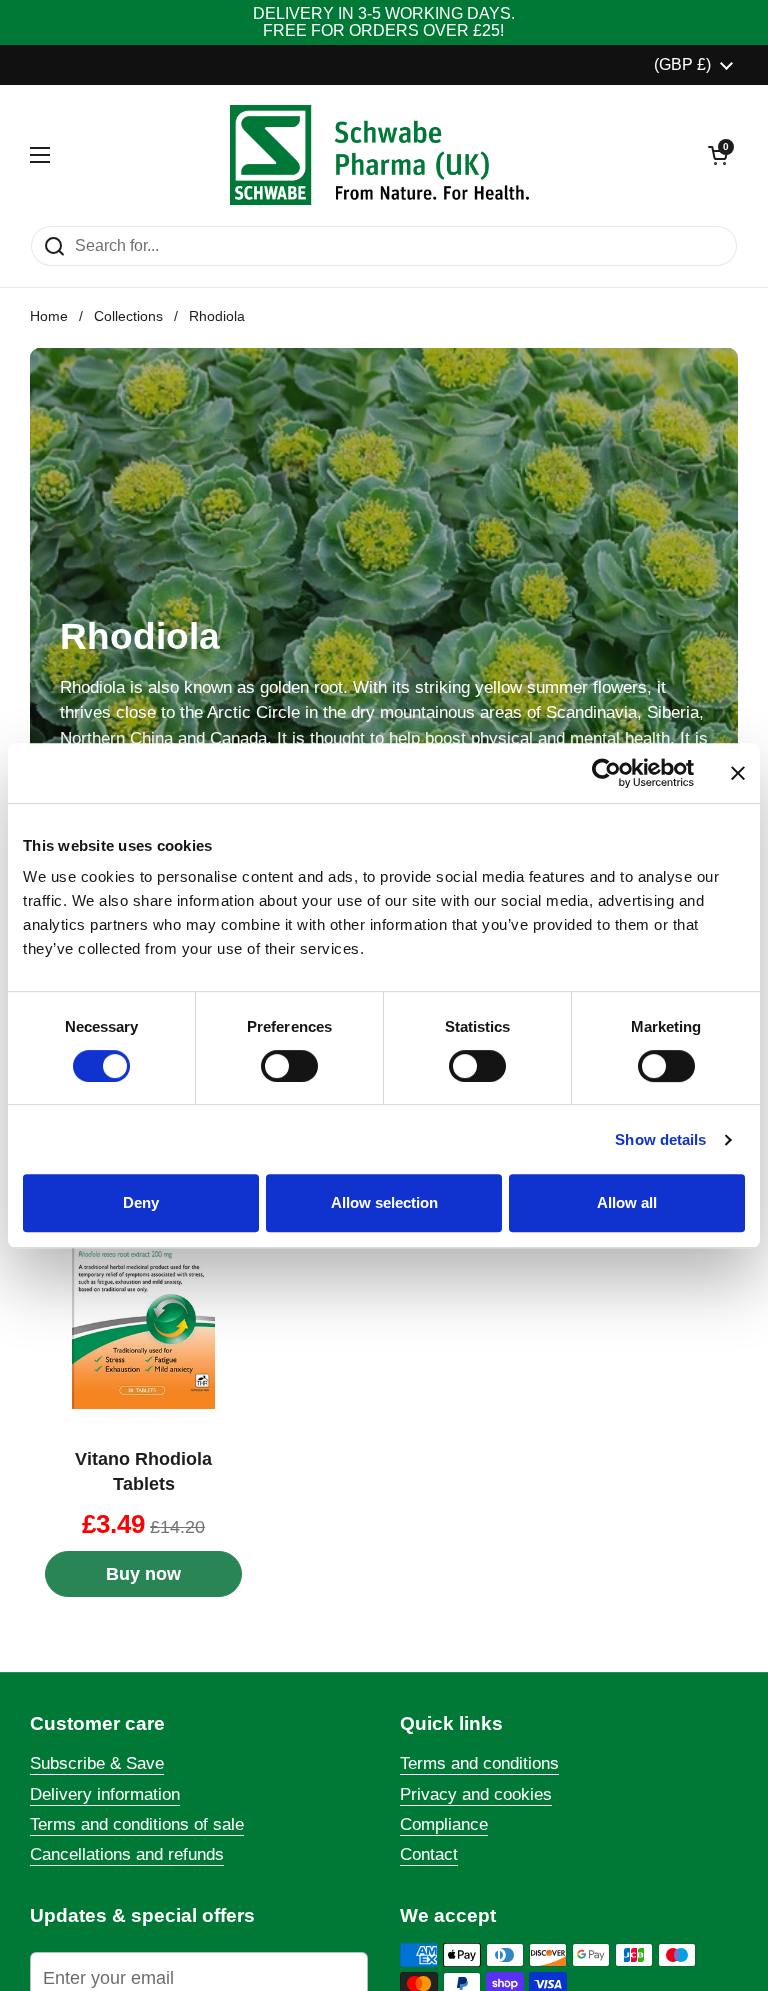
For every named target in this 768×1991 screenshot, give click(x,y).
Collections (128, 316)
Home (49, 316)
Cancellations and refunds (127, 1854)
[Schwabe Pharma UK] (379, 155)
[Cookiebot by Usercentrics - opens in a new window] (606, 773)
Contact (429, 1854)
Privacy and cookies (476, 1794)
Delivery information (105, 1794)
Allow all (627, 1202)
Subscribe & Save (97, 1763)
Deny (141, 1202)
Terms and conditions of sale (137, 1824)
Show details (660, 1139)
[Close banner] (738, 773)
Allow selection (384, 1202)
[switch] (289, 1066)
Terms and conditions (479, 1763)
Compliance (444, 1824)
